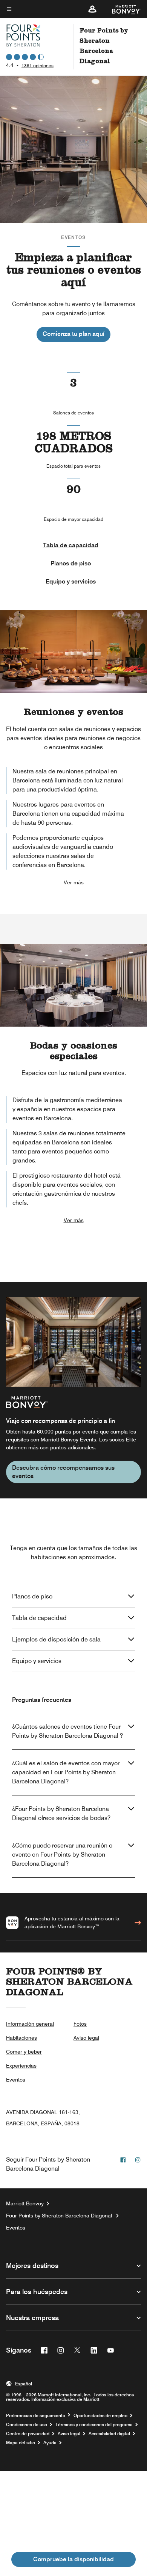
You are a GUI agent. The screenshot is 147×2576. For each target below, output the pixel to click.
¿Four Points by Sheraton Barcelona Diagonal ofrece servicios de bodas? (61, 1813)
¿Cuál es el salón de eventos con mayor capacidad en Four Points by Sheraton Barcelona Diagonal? (66, 1772)
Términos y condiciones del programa (94, 2425)
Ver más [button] (74, 882)
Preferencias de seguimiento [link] (36, 2416)
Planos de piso (71, 563)
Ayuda (50, 2443)
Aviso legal (86, 2038)
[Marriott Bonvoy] (122, 9)
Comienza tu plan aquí (73, 334)
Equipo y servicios (71, 581)
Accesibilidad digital (109, 2434)
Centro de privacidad (28, 2434)
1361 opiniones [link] (38, 65)
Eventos (16, 2080)
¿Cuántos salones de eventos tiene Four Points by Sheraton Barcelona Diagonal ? (67, 1731)
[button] (92, 9)
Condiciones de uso (27, 2425)
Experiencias (21, 2066)
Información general (30, 2024)
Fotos (80, 2024)
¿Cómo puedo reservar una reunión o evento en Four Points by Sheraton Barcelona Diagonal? (62, 1855)
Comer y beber (24, 2052)
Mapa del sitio (21, 2443)
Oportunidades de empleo (100, 2416)
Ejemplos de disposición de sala (56, 1639)
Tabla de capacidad (71, 545)
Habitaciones (21, 2038)
